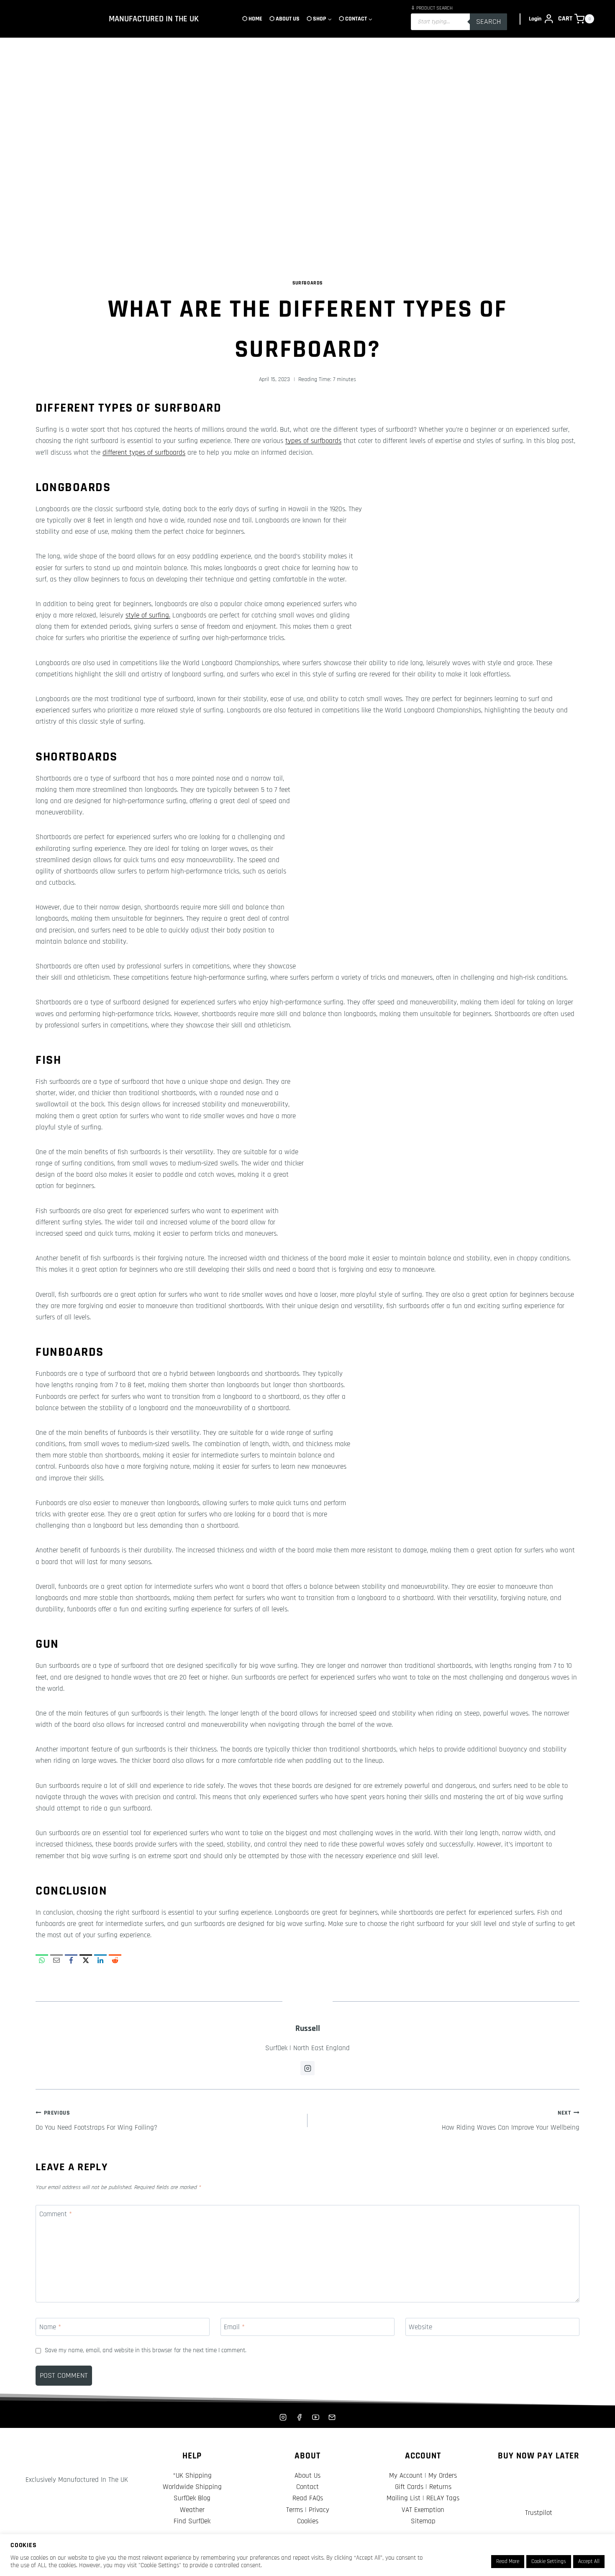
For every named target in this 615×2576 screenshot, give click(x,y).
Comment (56, 2214)
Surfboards (307, 283)
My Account (406, 2476)
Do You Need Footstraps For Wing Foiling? (96, 2121)
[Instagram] (283, 2417)
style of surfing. (148, 615)
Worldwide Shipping (192, 2487)
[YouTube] (316, 2417)
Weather (192, 2510)
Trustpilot (539, 2513)
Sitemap (423, 2521)
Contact (307, 2487)
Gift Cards (409, 2487)
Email (234, 2327)
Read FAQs (308, 2498)
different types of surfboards (144, 453)
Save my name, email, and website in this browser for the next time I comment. (146, 2350)
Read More (508, 2561)
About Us (307, 2476)
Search (488, 22)
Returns (440, 2487)
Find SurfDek (192, 2521)
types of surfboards (313, 441)
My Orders (443, 2476)
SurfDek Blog (192, 2498)
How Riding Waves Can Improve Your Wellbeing (511, 2121)
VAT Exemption (423, 2510)
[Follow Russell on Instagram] (307, 2068)
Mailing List (404, 2498)
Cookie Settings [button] (549, 2561)
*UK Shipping (192, 2476)
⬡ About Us (284, 19)
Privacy (319, 2510)
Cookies (308, 2521)
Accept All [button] (589, 2561)
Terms (295, 2510)
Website (420, 2327)
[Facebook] (299, 2417)
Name (50, 2327)
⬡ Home (252, 19)
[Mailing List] (332, 2417)
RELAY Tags (443, 2498)
